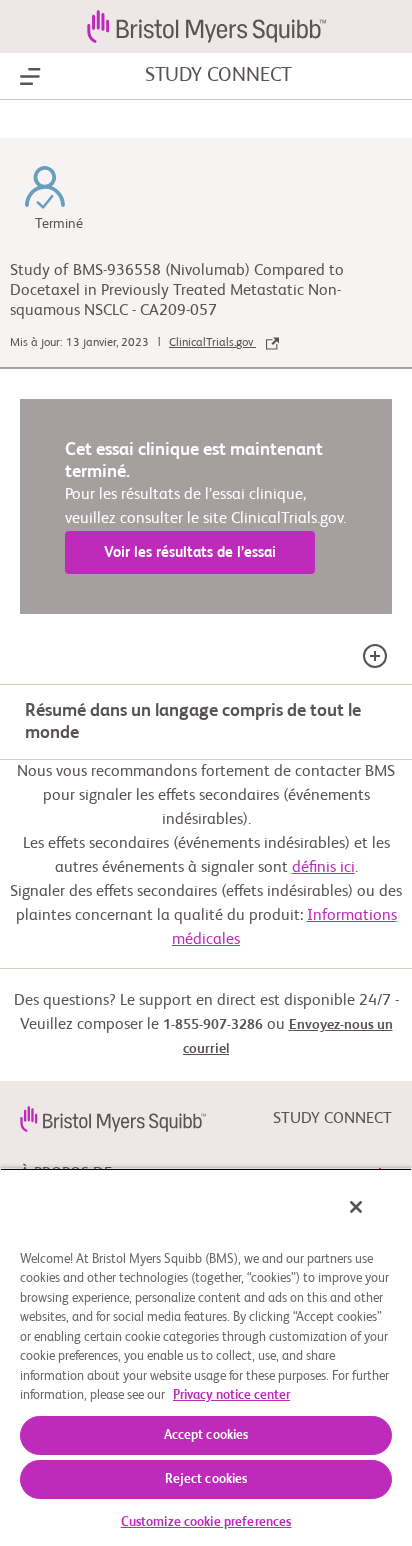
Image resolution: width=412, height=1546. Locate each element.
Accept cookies (206, 1435)
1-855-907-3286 (213, 1025)
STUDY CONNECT (218, 76)
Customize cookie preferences (206, 1522)
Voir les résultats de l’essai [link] (190, 552)
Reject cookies (206, 1479)
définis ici (323, 868)
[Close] (356, 1207)
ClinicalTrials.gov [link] (212, 343)
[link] (113, 1119)
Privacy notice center (231, 1395)
